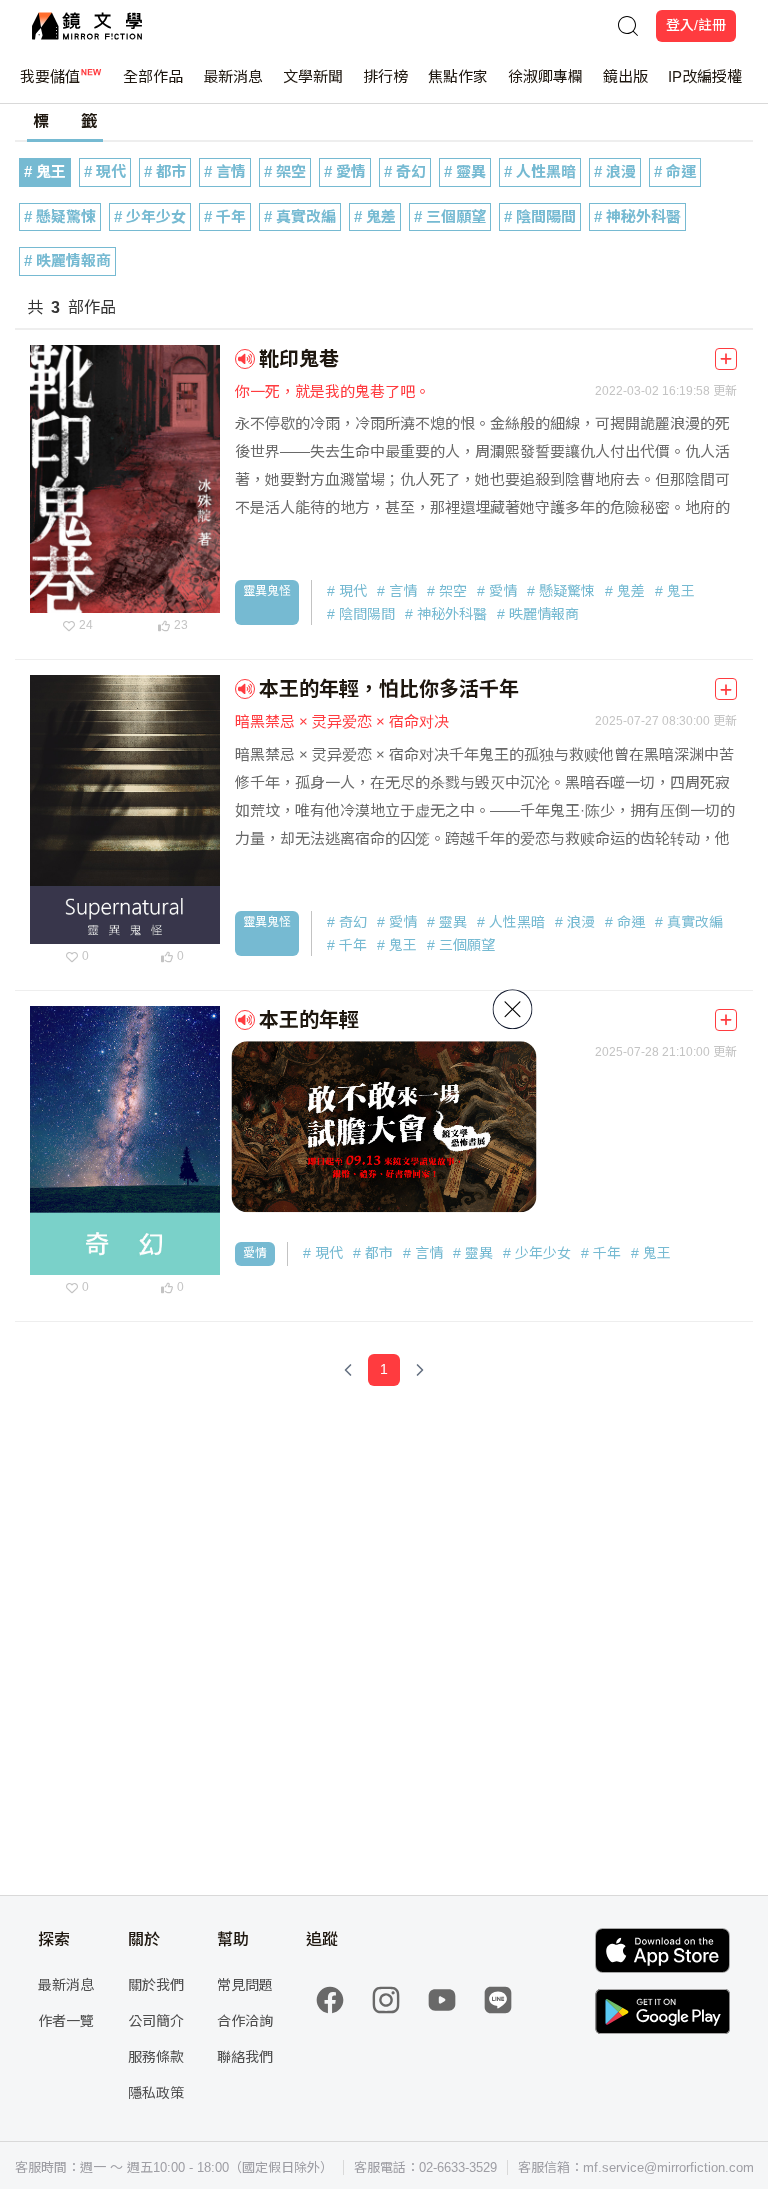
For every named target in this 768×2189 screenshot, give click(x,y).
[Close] (513, 1009)
